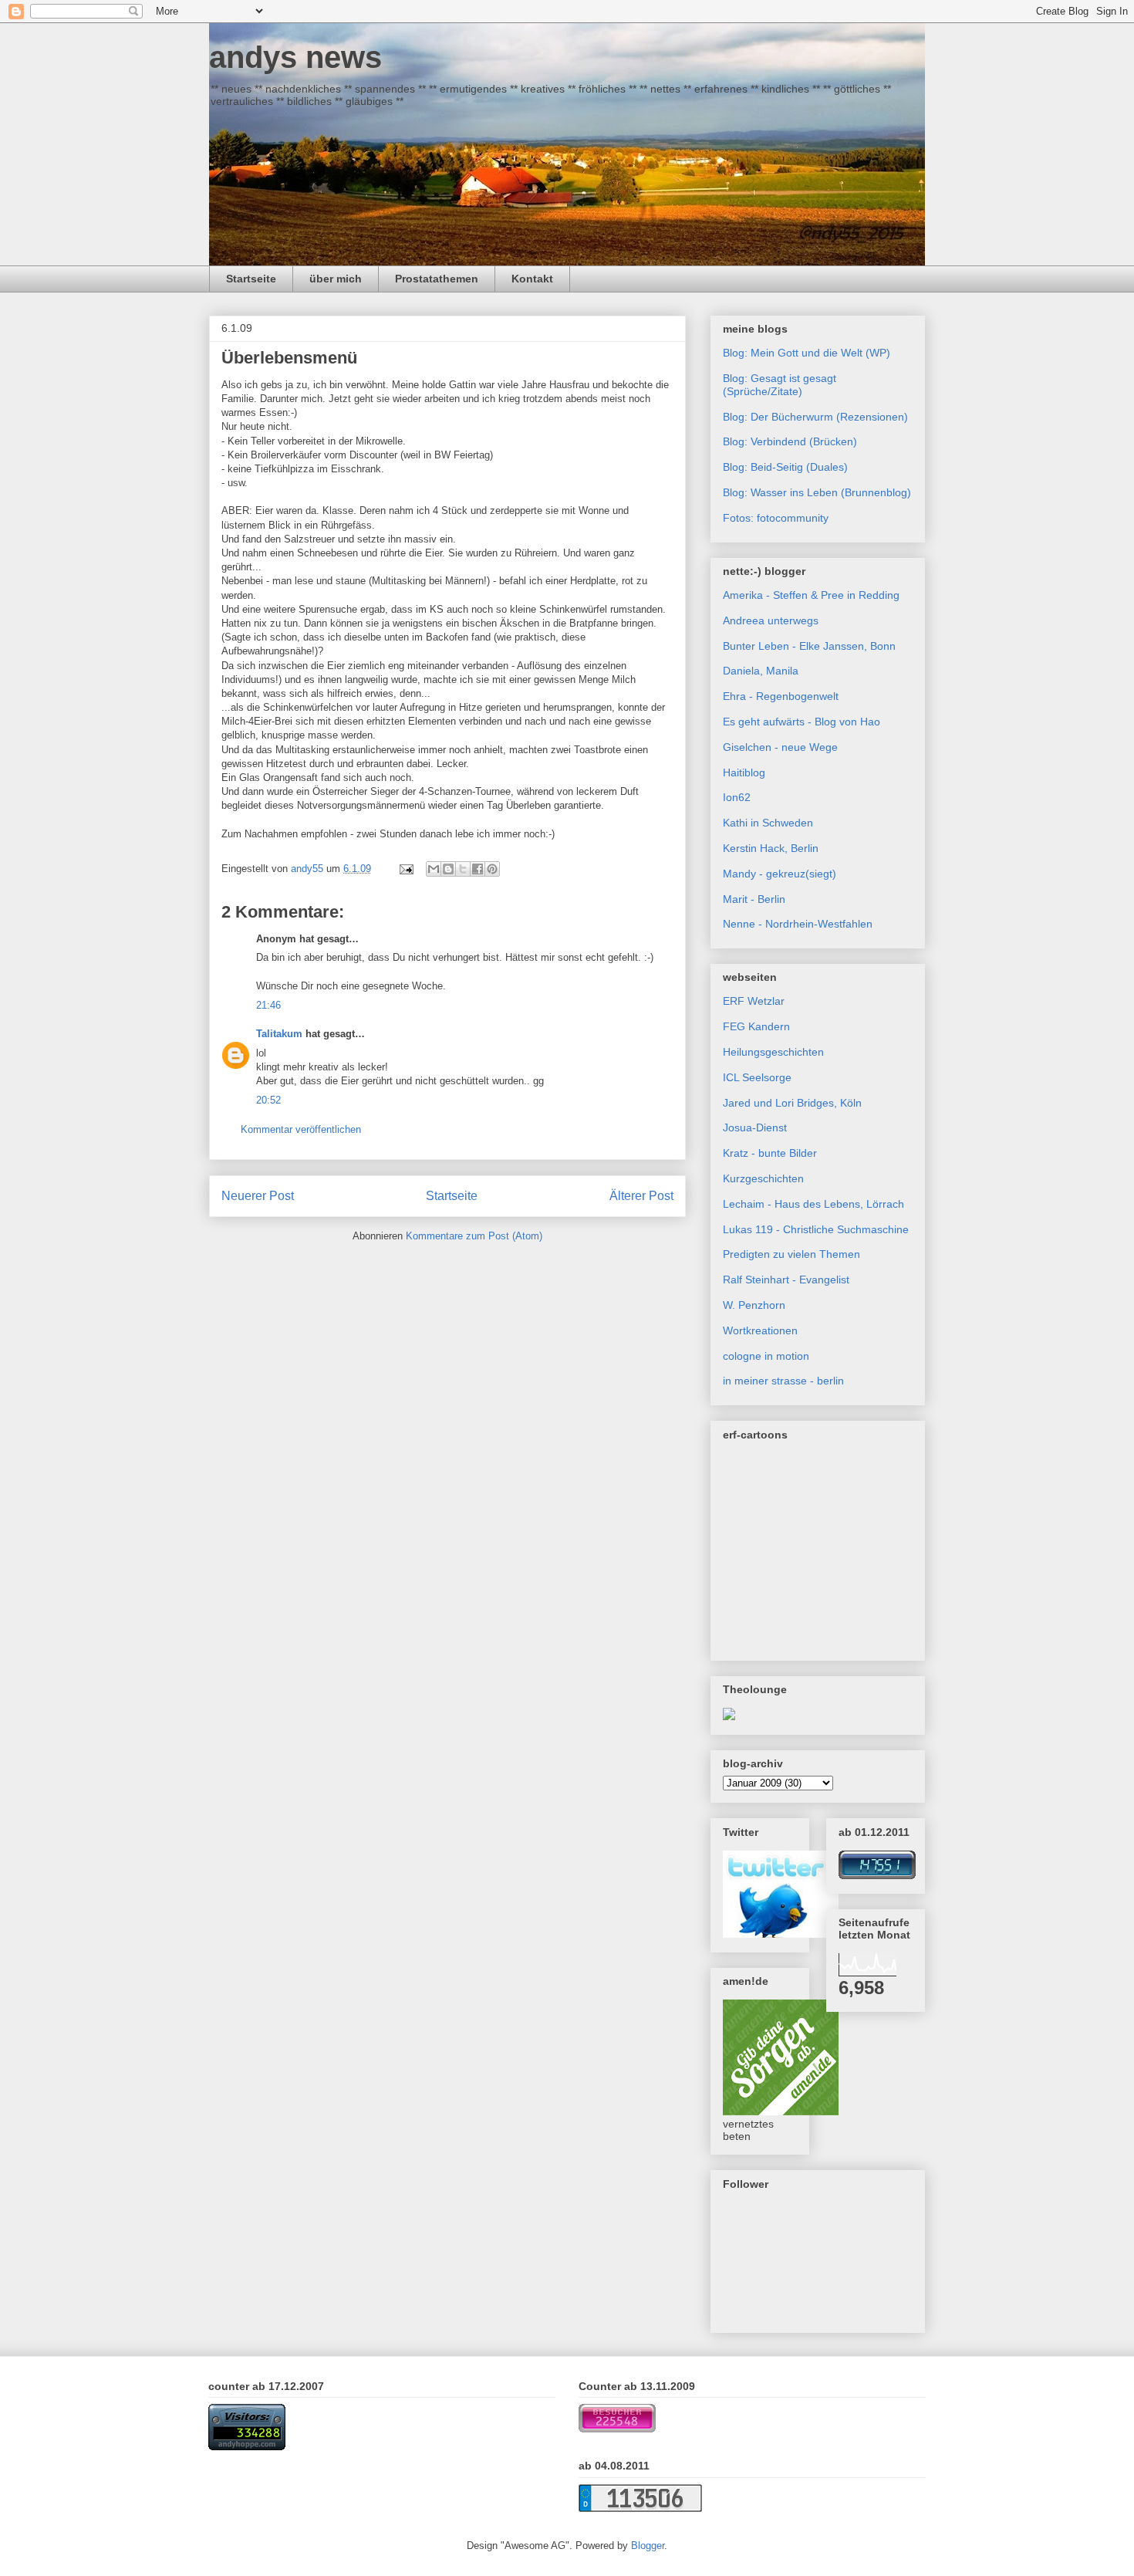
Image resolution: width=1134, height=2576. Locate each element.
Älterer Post (641, 1196)
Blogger (648, 2546)
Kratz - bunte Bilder (770, 1153)
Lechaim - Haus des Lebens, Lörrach (813, 1204)
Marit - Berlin (754, 899)
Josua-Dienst (755, 1127)
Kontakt (532, 279)
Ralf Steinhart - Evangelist (786, 1280)
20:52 (268, 1100)
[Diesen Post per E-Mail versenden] (434, 869)
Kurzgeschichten (763, 1178)
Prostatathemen (437, 279)
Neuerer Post (258, 1196)
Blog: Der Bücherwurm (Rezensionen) (815, 417)
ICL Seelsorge (757, 1077)
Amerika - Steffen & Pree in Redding (811, 595)
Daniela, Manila (761, 671)
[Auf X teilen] (463, 869)
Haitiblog (744, 772)
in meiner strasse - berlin (783, 1381)
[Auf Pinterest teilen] (492, 869)
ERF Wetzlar (754, 1001)
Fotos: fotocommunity (776, 518)
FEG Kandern (756, 1026)
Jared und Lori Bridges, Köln (792, 1103)
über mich (336, 279)
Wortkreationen (760, 1330)
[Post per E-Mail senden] (405, 869)
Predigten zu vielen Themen (791, 1254)
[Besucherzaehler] (877, 1875)
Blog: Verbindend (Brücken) (790, 441)
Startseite (251, 279)
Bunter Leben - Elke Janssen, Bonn (809, 646)
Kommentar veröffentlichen (301, 1129)
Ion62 (737, 797)
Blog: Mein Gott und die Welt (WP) (807, 353)
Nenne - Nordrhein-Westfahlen (798, 924)
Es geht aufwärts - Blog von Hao (802, 722)
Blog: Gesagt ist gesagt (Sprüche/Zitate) (780, 385)
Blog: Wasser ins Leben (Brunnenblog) (817, 492)
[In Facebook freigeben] (478, 869)
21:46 (268, 1005)
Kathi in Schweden (768, 823)
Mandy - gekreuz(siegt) (780, 874)
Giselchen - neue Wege (780, 747)
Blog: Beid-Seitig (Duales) (785, 467)
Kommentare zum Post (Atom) (474, 1236)
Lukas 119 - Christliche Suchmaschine (816, 1229)
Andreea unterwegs (771, 620)
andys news (295, 57)
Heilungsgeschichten (773, 1052)
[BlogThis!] (448, 869)
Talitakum (279, 1034)
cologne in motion (766, 1356)
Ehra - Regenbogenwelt (781, 696)
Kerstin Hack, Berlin (771, 848)
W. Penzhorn (754, 1305)
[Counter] (247, 2447)
